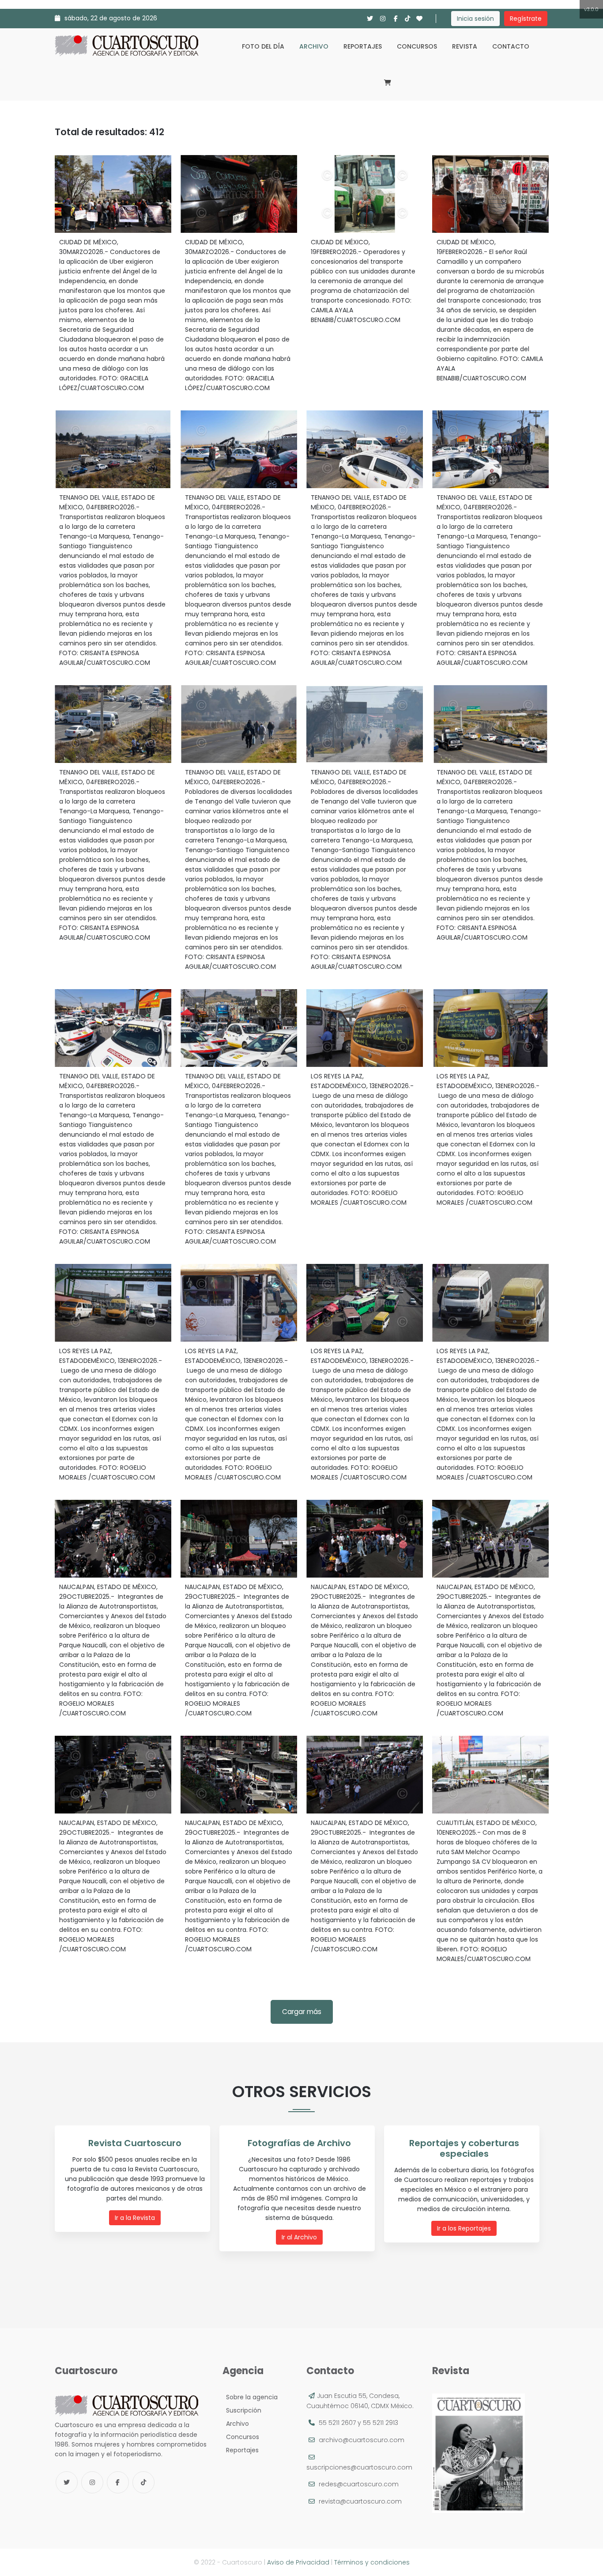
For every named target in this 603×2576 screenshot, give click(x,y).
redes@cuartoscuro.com (359, 2484)
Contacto (511, 46)
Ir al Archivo (299, 2237)
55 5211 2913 (381, 2423)
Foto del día (263, 46)
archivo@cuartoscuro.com (362, 2440)
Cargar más (302, 2012)
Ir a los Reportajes (464, 2228)
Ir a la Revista (135, 2218)
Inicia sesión (475, 19)
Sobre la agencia (250, 2397)
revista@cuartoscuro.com (360, 2501)
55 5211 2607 (337, 2423)
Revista (465, 46)
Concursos (417, 46)
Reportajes (363, 46)
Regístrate (526, 19)
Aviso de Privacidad (298, 2562)
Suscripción (242, 2410)
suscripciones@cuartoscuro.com (359, 2467)
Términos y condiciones (372, 2562)
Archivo (314, 46)
